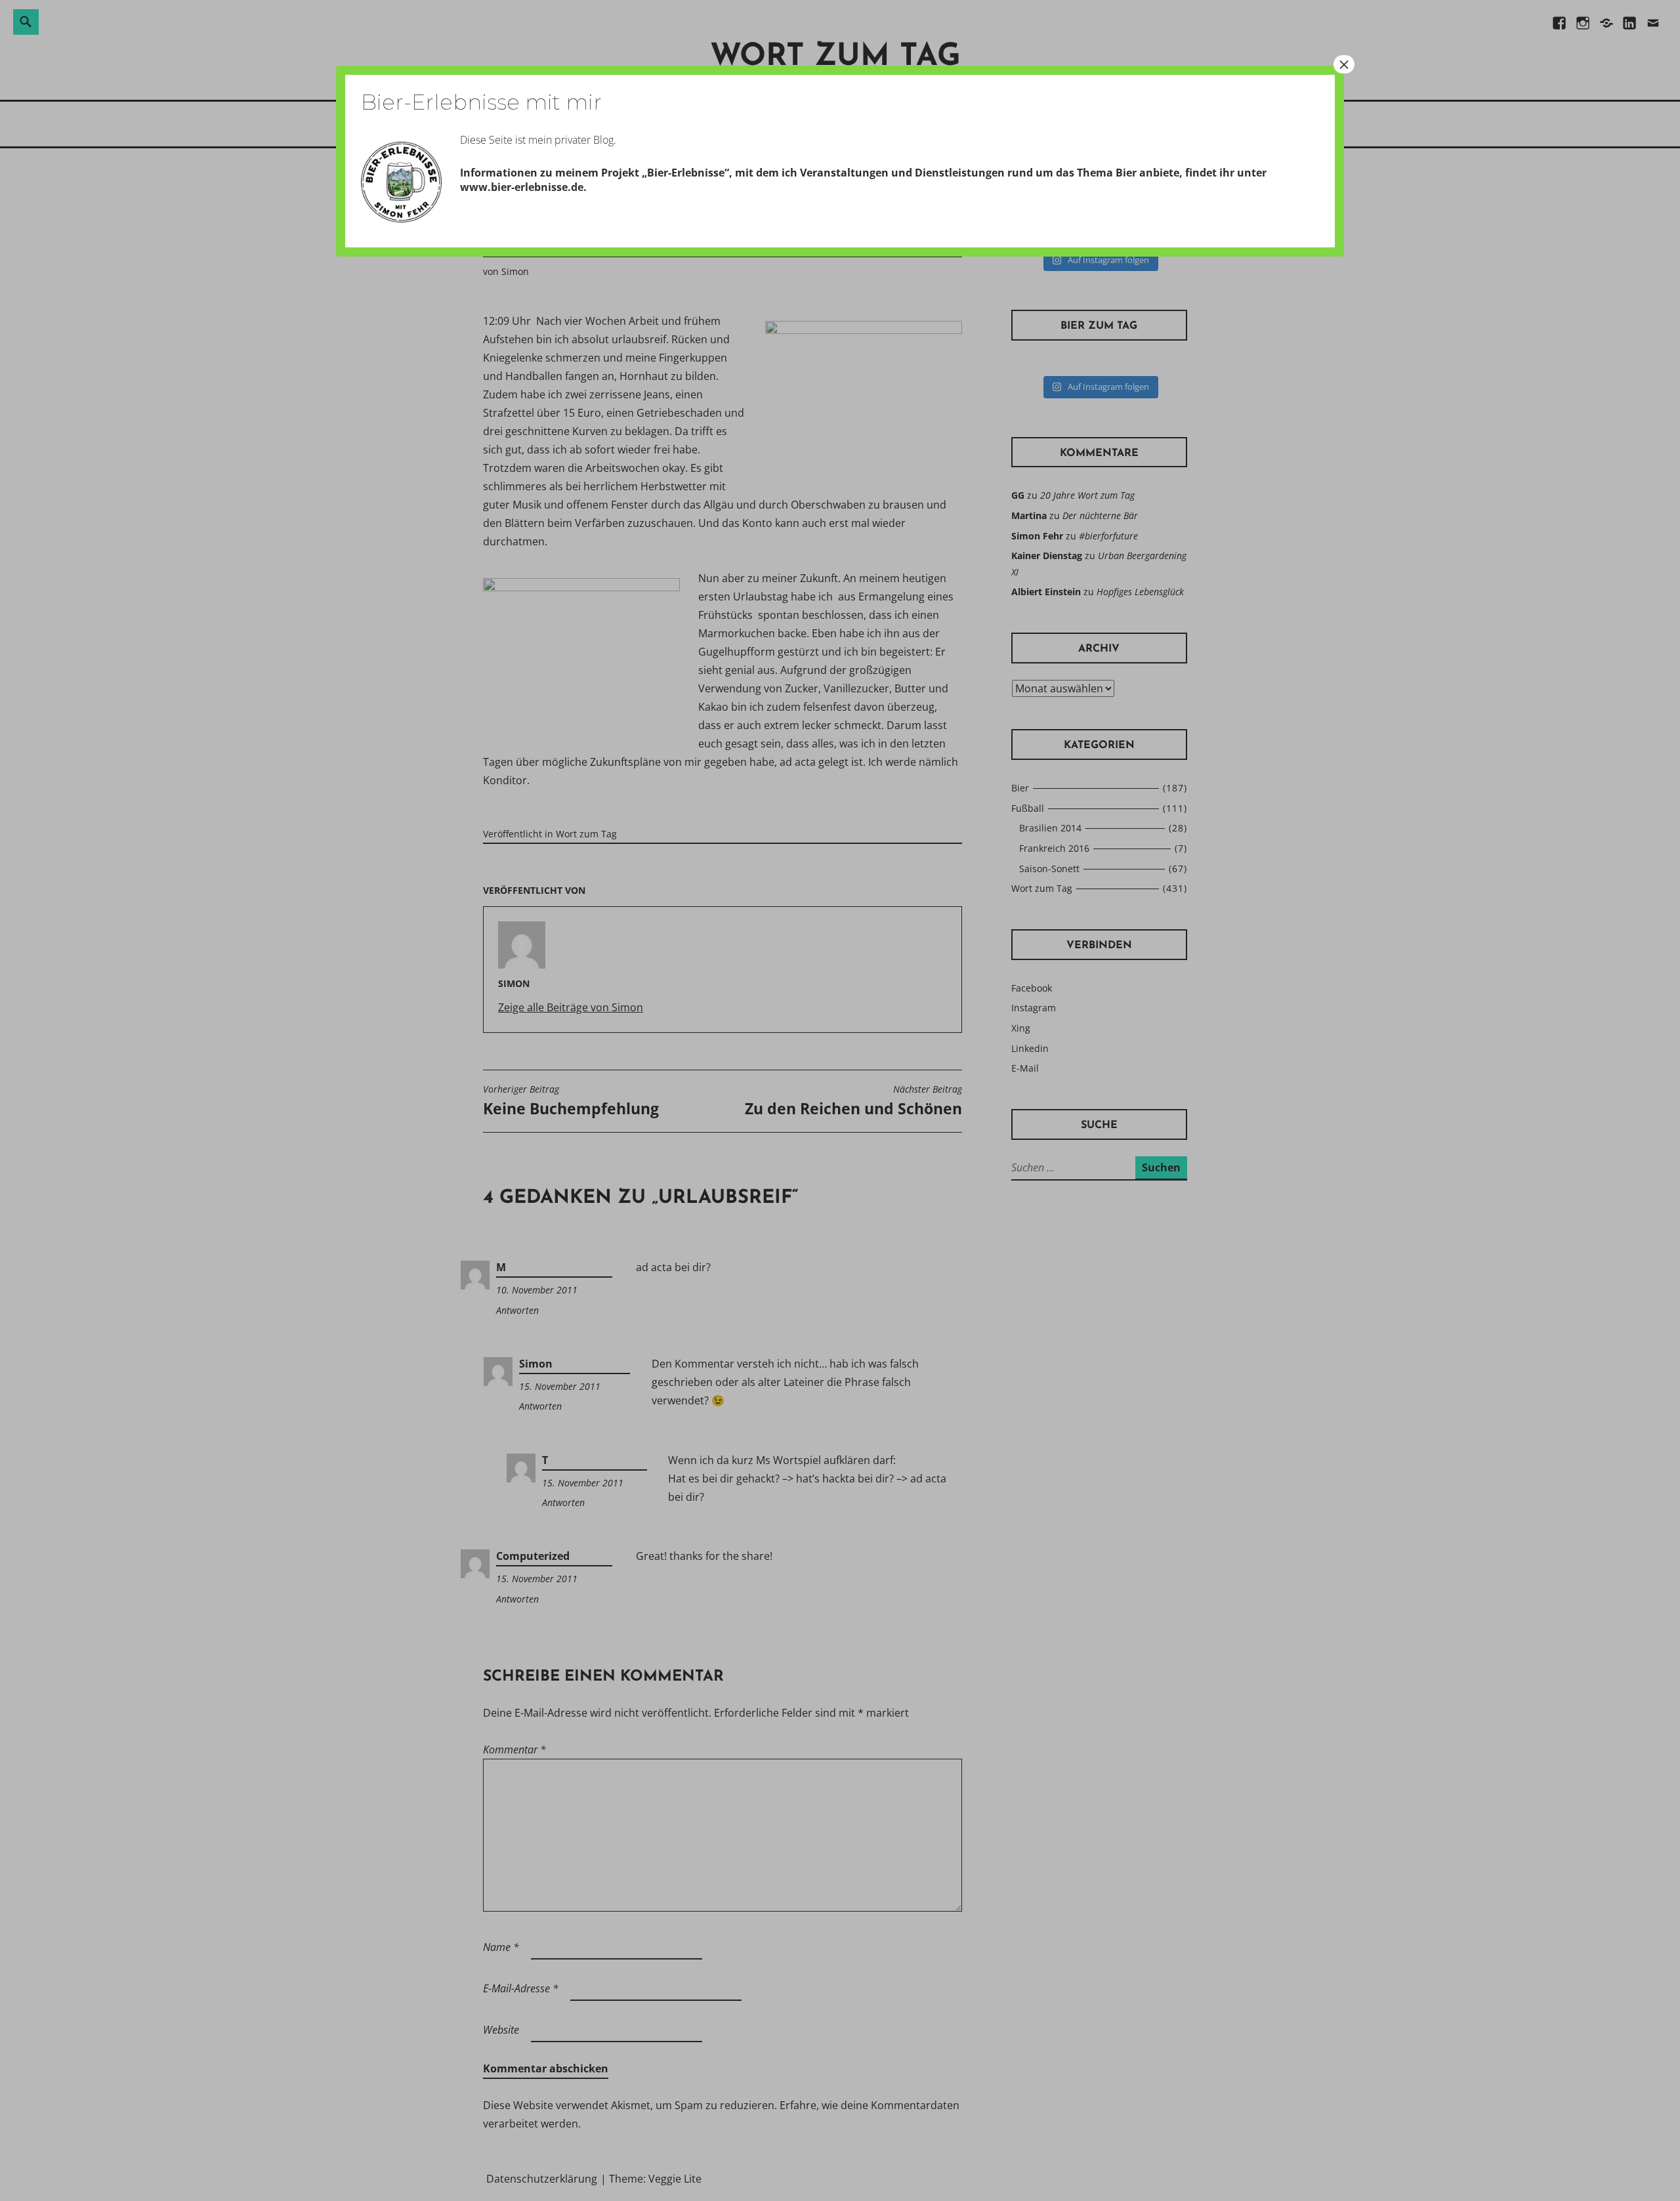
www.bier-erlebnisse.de (522, 187)
